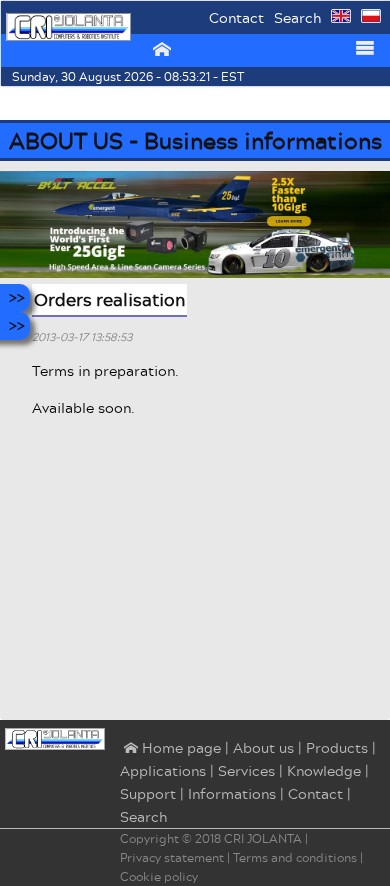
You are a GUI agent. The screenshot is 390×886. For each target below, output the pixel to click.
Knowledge (324, 770)
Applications (163, 770)
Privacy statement (172, 857)
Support (148, 793)
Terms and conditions (295, 857)
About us (263, 747)
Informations (232, 793)
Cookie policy (159, 876)
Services (246, 770)
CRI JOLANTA (263, 838)
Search (297, 17)
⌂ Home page (170, 749)
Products (337, 747)
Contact (236, 17)
